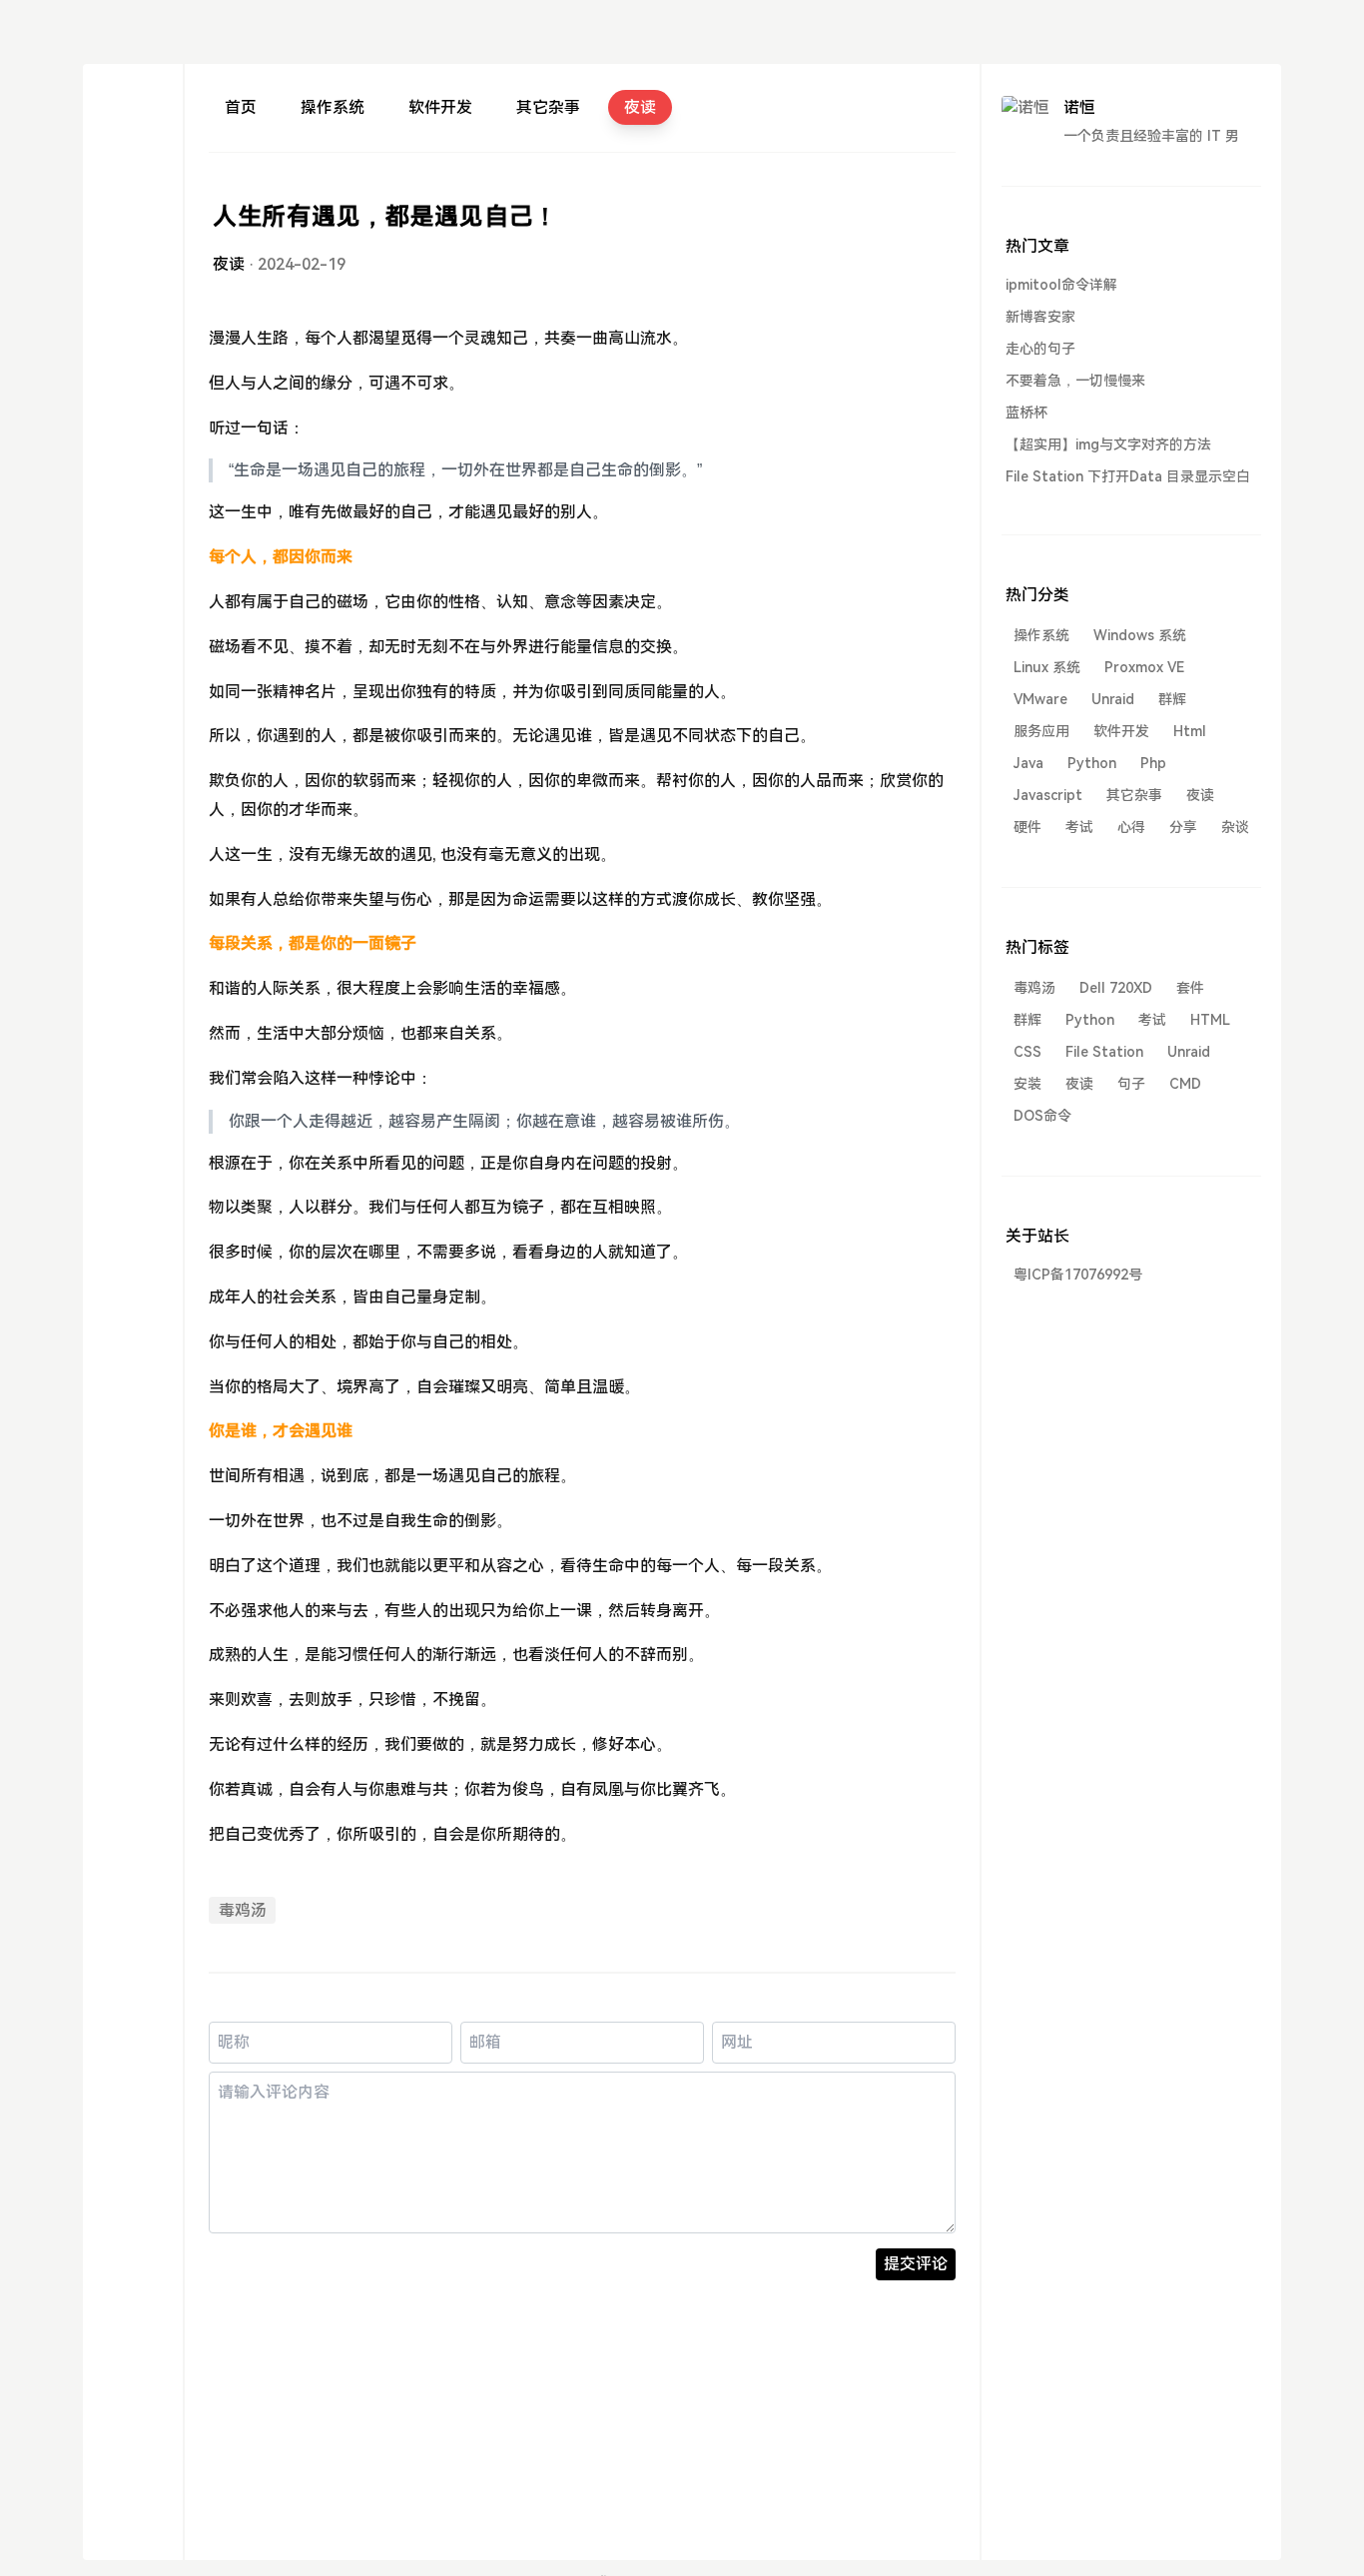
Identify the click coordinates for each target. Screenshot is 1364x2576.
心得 (1131, 827)
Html (1190, 731)
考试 (1079, 827)
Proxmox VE (1144, 667)
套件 (1190, 988)
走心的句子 (1040, 349)
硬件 (1027, 827)
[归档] (133, 179)
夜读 (640, 107)
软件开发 (440, 107)
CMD (1185, 1084)
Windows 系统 (1140, 635)
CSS (1027, 1052)
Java (1028, 763)
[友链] (133, 215)
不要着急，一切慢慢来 (1075, 381)
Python (1092, 763)
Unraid (1113, 699)
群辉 (1172, 699)
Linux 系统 (1047, 667)
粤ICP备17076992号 (1078, 1275)
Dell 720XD (1116, 988)
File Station (1104, 1052)
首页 (241, 107)
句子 (1131, 1084)
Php (1153, 763)
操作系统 (333, 107)
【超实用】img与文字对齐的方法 (1108, 444)
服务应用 (1041, 731)
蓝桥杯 (1026, 413)
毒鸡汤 (243, 1910)
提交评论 (916, 2264)
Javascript (1048, 795)
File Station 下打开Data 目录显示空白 (1128, 476)
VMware (1040, 699)
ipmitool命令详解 (1061, 285)
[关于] (133, 143)
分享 (1183, 827)
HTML (1210, 1020)
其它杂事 (548, 107)
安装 (1027, 1084)
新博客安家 (1040, 317)
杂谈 (1235, 827)
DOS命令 (1042, 1116)
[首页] (133, 107)
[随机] (133, 251)
